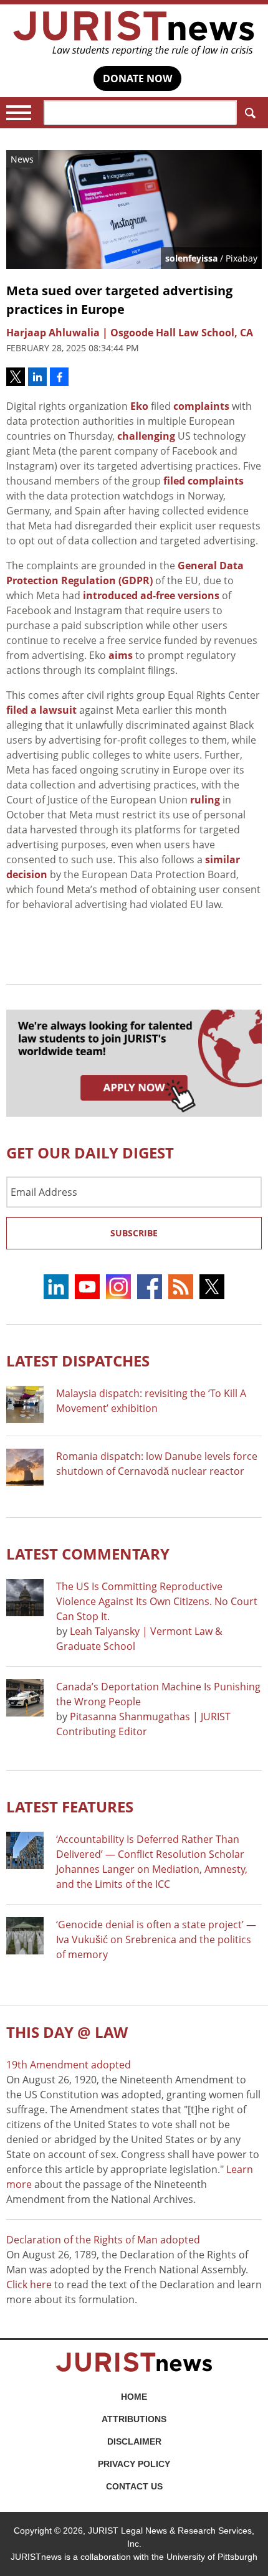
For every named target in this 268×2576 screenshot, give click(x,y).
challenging (146, 436)
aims (121, 655)
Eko (139, 406)
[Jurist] (134, 34)
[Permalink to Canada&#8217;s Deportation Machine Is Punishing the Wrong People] (25, 1698)
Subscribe (134, 1233)
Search (249, 113)
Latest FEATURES (70, 1807)
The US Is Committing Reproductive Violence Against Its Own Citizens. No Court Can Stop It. (157, 1601)
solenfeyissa (191, 258)
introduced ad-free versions (151, 595)
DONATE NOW (137, 78)
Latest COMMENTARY (88, 1554)
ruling (205, 800)
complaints (201, 406)
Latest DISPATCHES (78, 1361)
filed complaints (203, 481)
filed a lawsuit (41, 710)
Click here (29, 2285)
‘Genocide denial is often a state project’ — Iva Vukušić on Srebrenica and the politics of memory (156, 1939)
